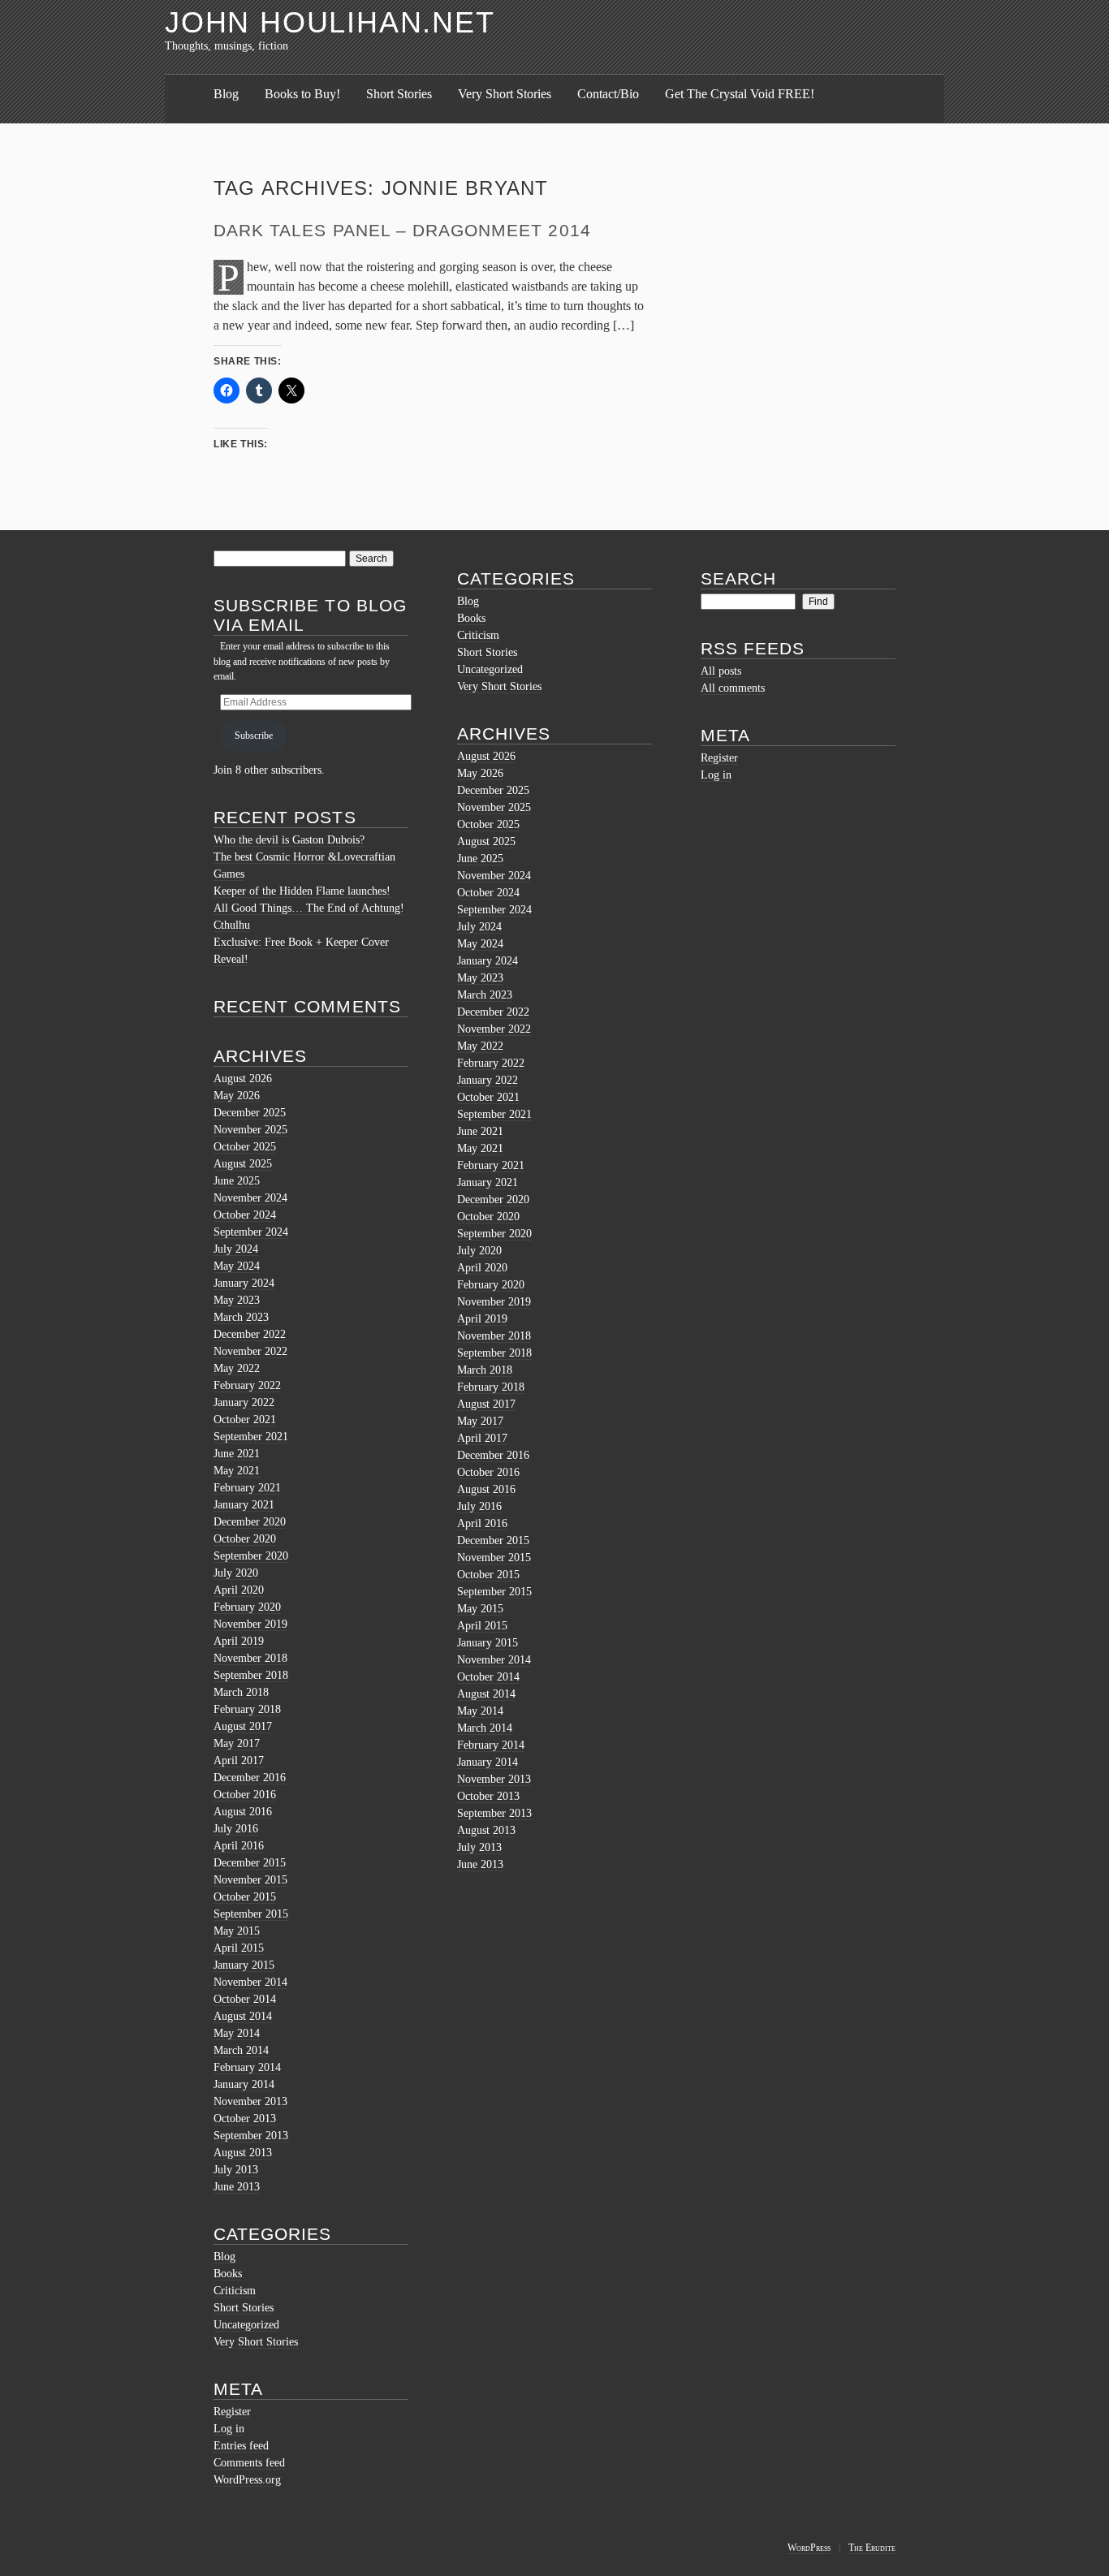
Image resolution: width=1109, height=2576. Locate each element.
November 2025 (250, 1130)
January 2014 (244, 2084)
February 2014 (247, 2067)
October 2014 (245, 1999)
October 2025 (245, 1147)
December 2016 (250, 1778)
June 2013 (237, 2187)
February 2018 (247, 1709)
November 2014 (250, 1982)
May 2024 (237, 1266)
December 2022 (250, 1334)
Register (232, 2412)
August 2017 (243, 1726)
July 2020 (236, 1573)
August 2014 (243, 2016)
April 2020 (239, 1590)
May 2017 (237, 1743)
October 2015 (245, 1897)
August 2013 (243, 2153)
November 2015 (250, 1880)
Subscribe (254, 736)
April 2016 (239, 1846)
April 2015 (239, 1948)
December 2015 (250, 1863)
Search (738, 578)
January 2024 (244, 1283)
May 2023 (237, 1300)
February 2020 (247, 1607)
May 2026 (237, 1096)
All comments (733, 688)
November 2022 (250, 1351)
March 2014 (241, 2050)
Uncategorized (246, 2325)
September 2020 (251, 1556)
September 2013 (251, 2136)
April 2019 (239, 1641)
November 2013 (250, 2101)
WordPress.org (247, 2480)
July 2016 (236, 1829)
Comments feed (249, 2463)
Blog (226, 94)
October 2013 (245, 2119)
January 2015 (244, 1965)
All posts (721, 671)
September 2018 (251, 1675)
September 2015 (251, 1914)
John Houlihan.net (330, 22)
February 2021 (247, 1488)
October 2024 (245, 1215)
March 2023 (241, 1317)
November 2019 (250, 1624)
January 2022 (244, 1402)
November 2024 (250, 1198)
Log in (229, 2429)
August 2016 (243, 1812)
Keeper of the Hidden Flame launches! (302, 891)
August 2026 (243, 1079)
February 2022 (247, 1385)
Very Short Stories (505, 94)
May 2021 (237, 1471)
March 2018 (241, 1692)
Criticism (235, 2291)
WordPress (809, 2548)
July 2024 (236, 1249)
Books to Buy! (302, 94)
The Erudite (872, 2548)
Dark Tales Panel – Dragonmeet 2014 (402, 230)
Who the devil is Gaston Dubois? (289, 840)
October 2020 (245, 1539)
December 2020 (250, 1522)
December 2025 (250, 1113)
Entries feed (241, 2446)
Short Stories (399, 94)
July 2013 (236, 2170)
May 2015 (237, 1931)
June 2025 (237, 1181)
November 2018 (250, 1658)
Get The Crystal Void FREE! (740, 94)
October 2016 (245, 1795)
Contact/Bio (608, 94)
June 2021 (237, 1454)
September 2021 (251, 1437)
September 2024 (251, 1232)
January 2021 (244, 1505)
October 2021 (245, 1420)
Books (228, 2274)
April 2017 (239, 1760)
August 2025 (243, 1164)
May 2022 (237, 1368)
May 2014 (237, 2033)
